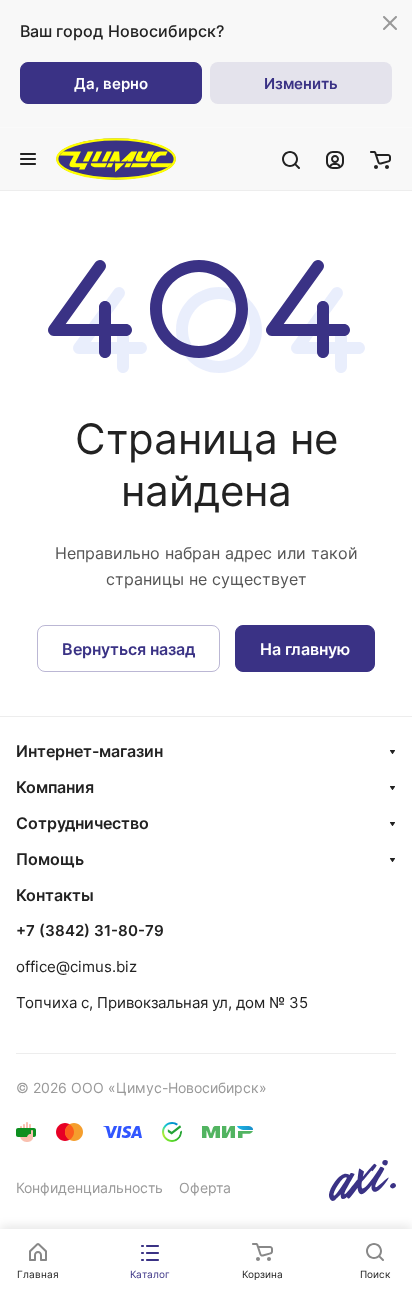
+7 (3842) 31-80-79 (90, 931)
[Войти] (335, 159)
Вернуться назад (128, 649)
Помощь (50, 859)
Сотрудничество (82, 823)
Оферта (205, 1187)
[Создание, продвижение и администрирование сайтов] (362, 1195)
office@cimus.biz (76, 966)
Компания (55, 787)
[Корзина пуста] (380, 159)
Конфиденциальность (89, 1187)
